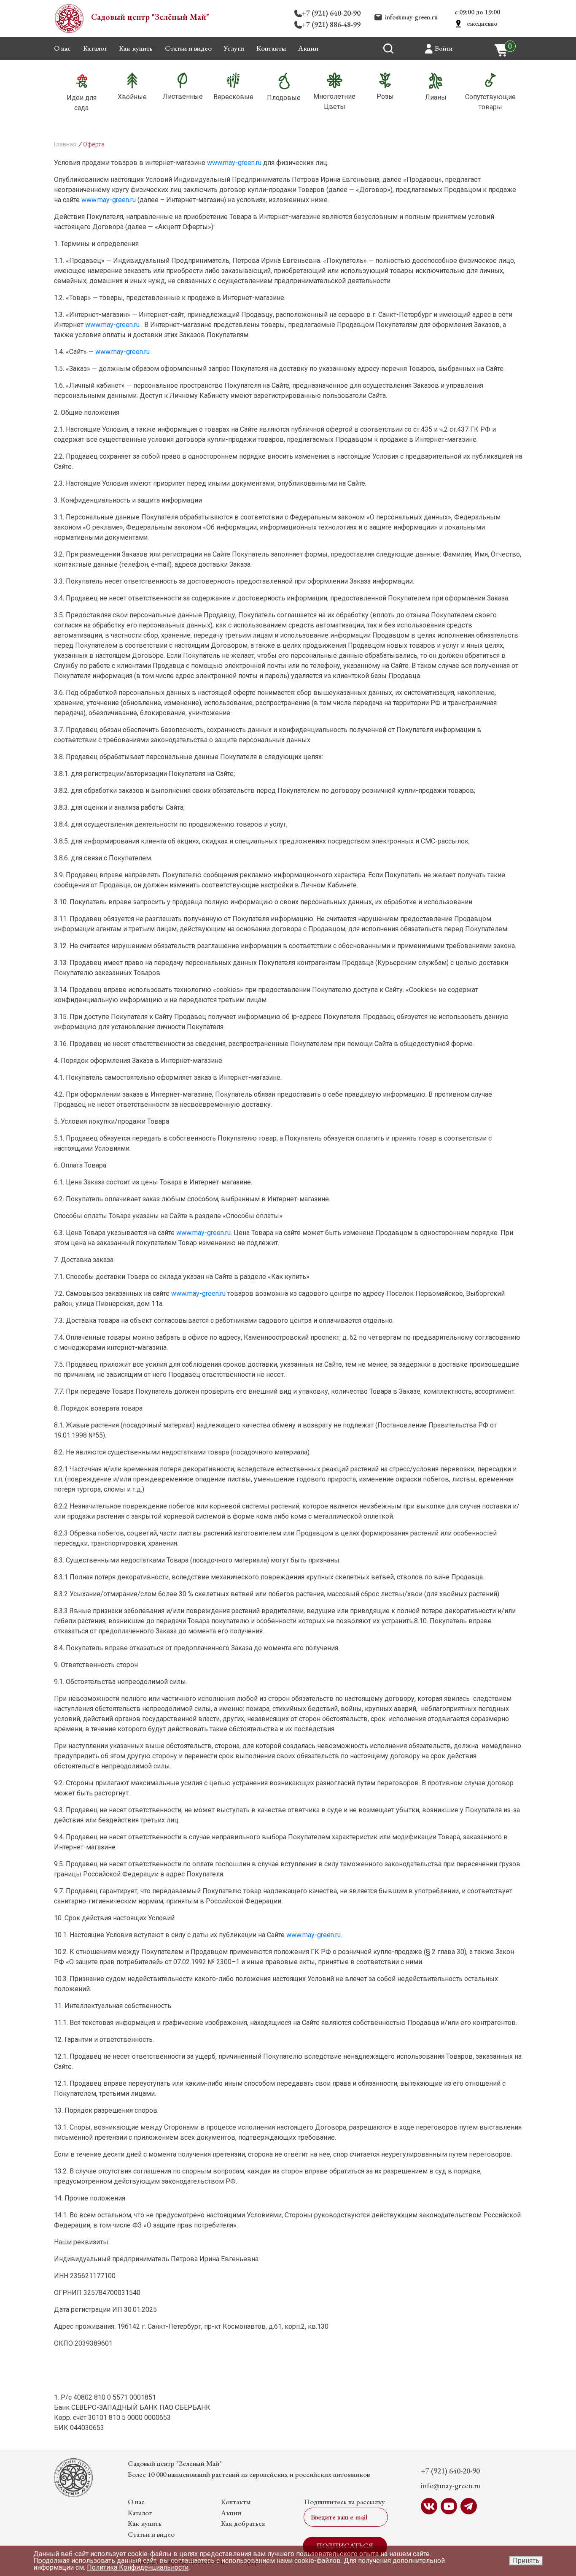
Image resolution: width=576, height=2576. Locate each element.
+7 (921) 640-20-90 (331, 13)
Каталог (95, 48)
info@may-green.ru (411, 17)
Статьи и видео (188, 48)
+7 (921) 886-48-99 (331, 24)
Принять (526, 2561)
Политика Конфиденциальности (138, 2567)
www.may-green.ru (234, 163)
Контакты (271, 48)
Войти (444, 48)
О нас (62, 48)
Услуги (234, 48)
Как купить (136, 48)
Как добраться (243, 2523)
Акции (308, 48)
